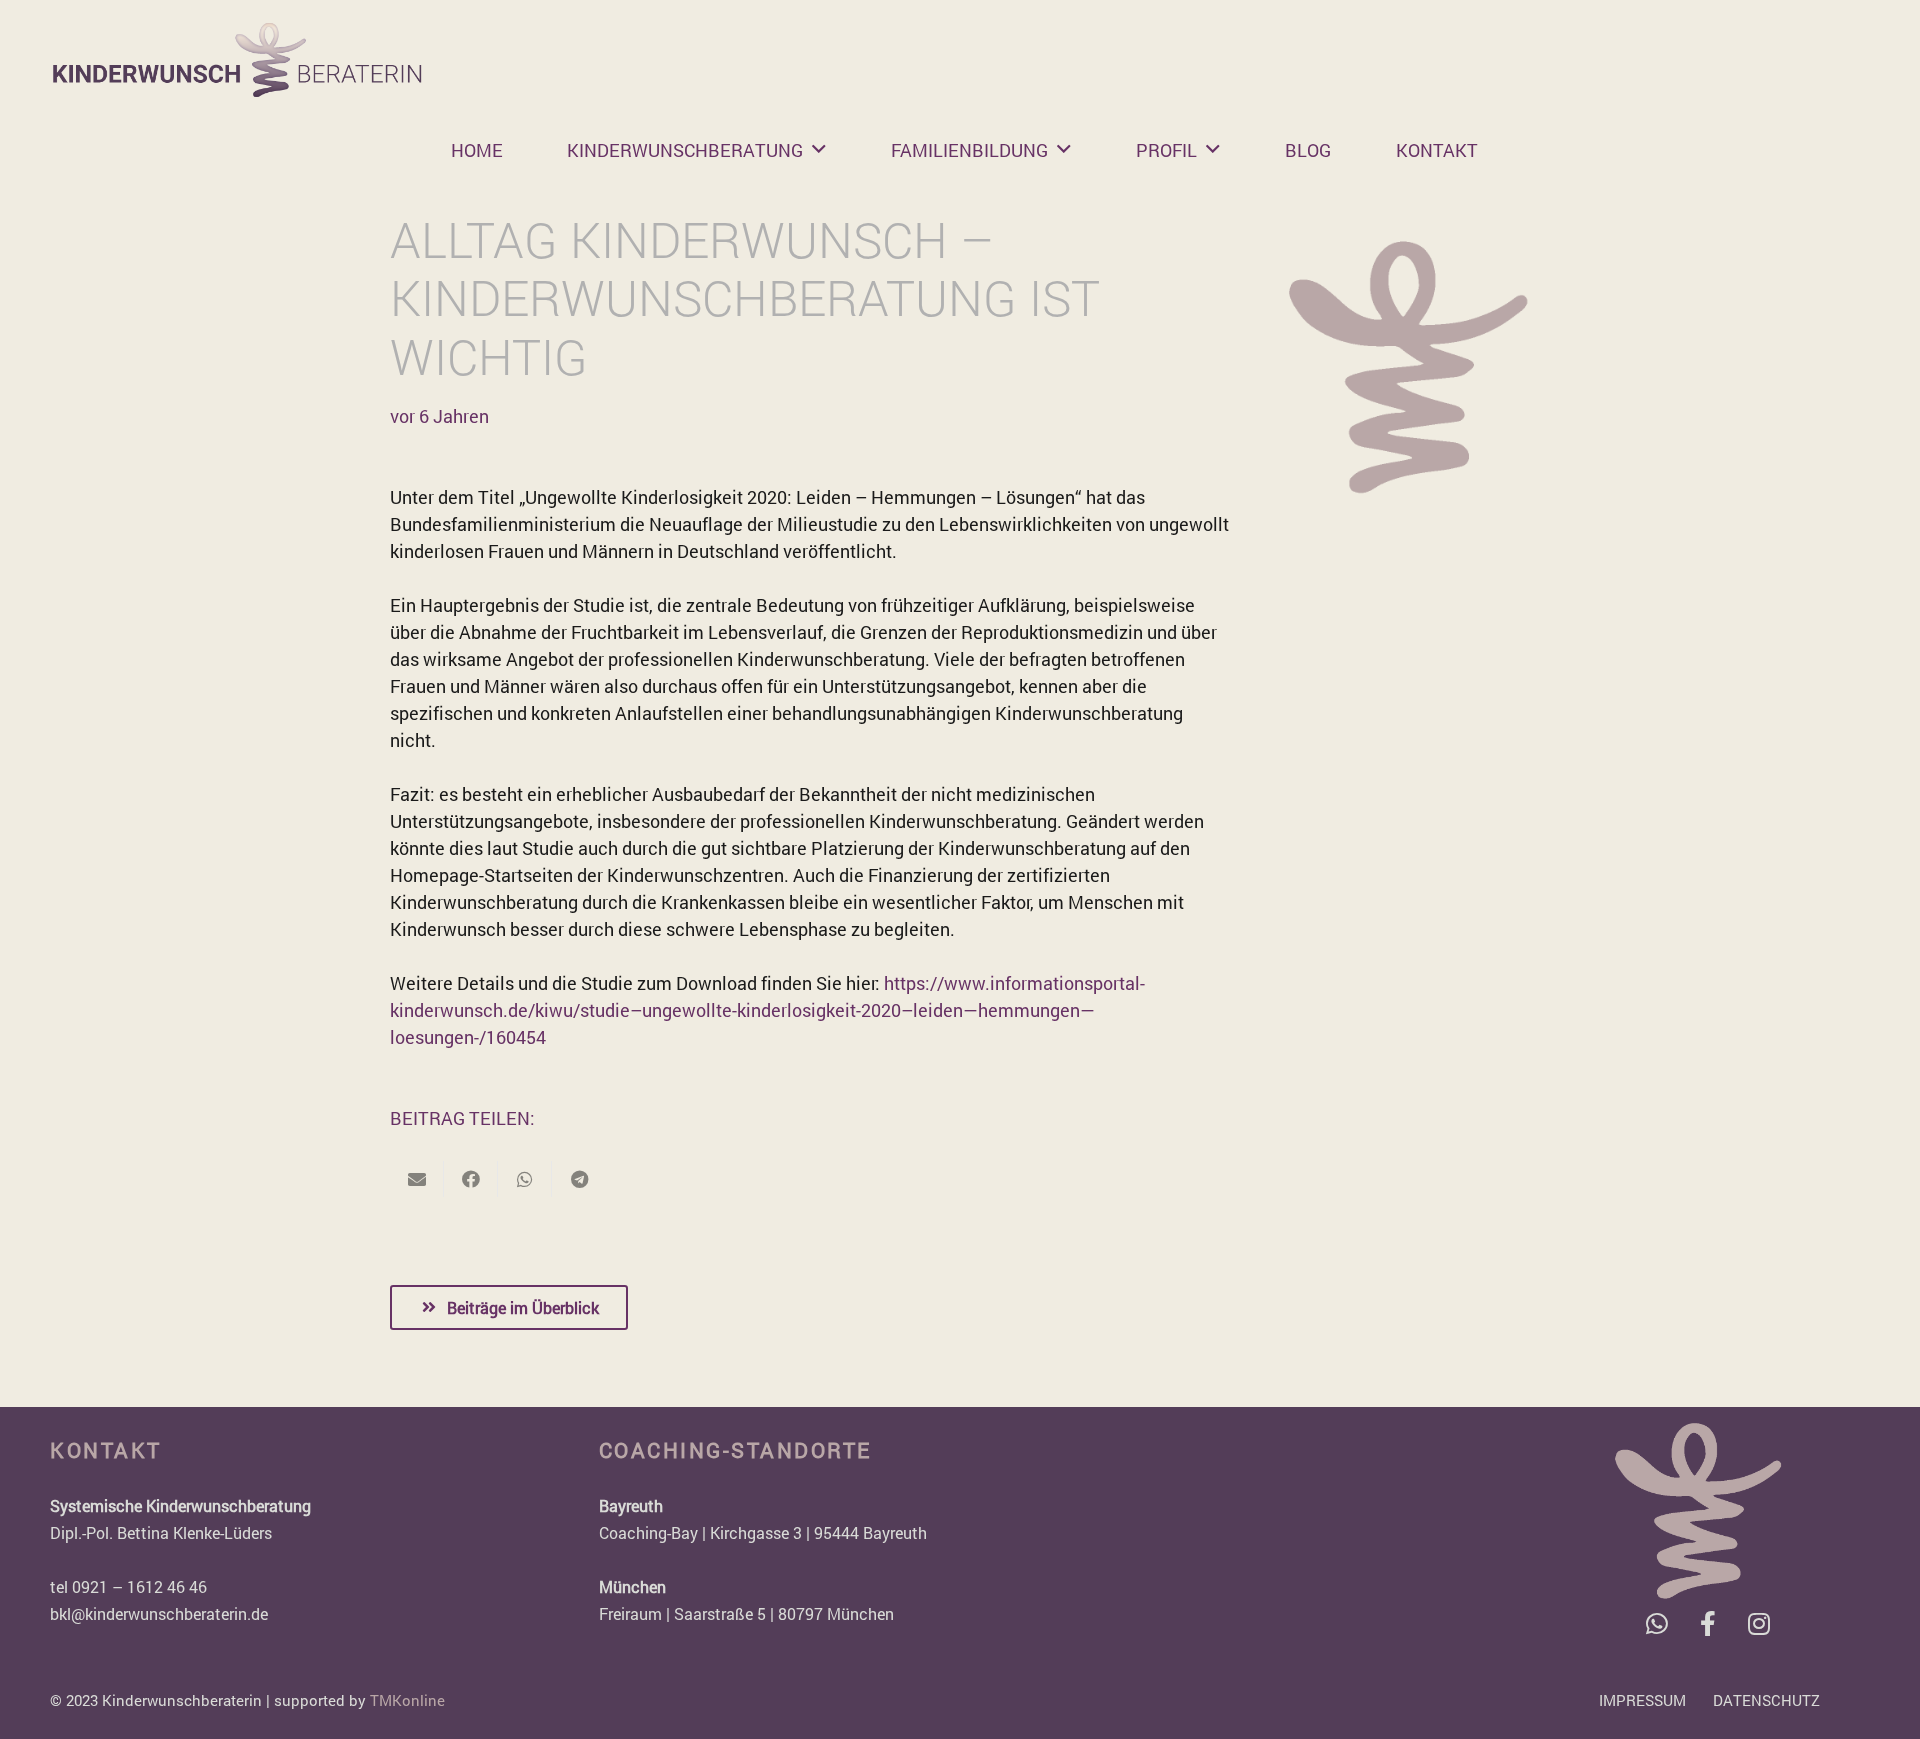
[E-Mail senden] (417, 1179)
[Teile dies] (471, 1179)
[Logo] (238, 60)
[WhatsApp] (1657, 1623)
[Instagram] (1759, 1623)
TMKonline (407, 1700)
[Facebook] (1708, 1623)
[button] (819, 150)
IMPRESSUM (1642, 1700)
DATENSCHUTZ (1766, 1700)
